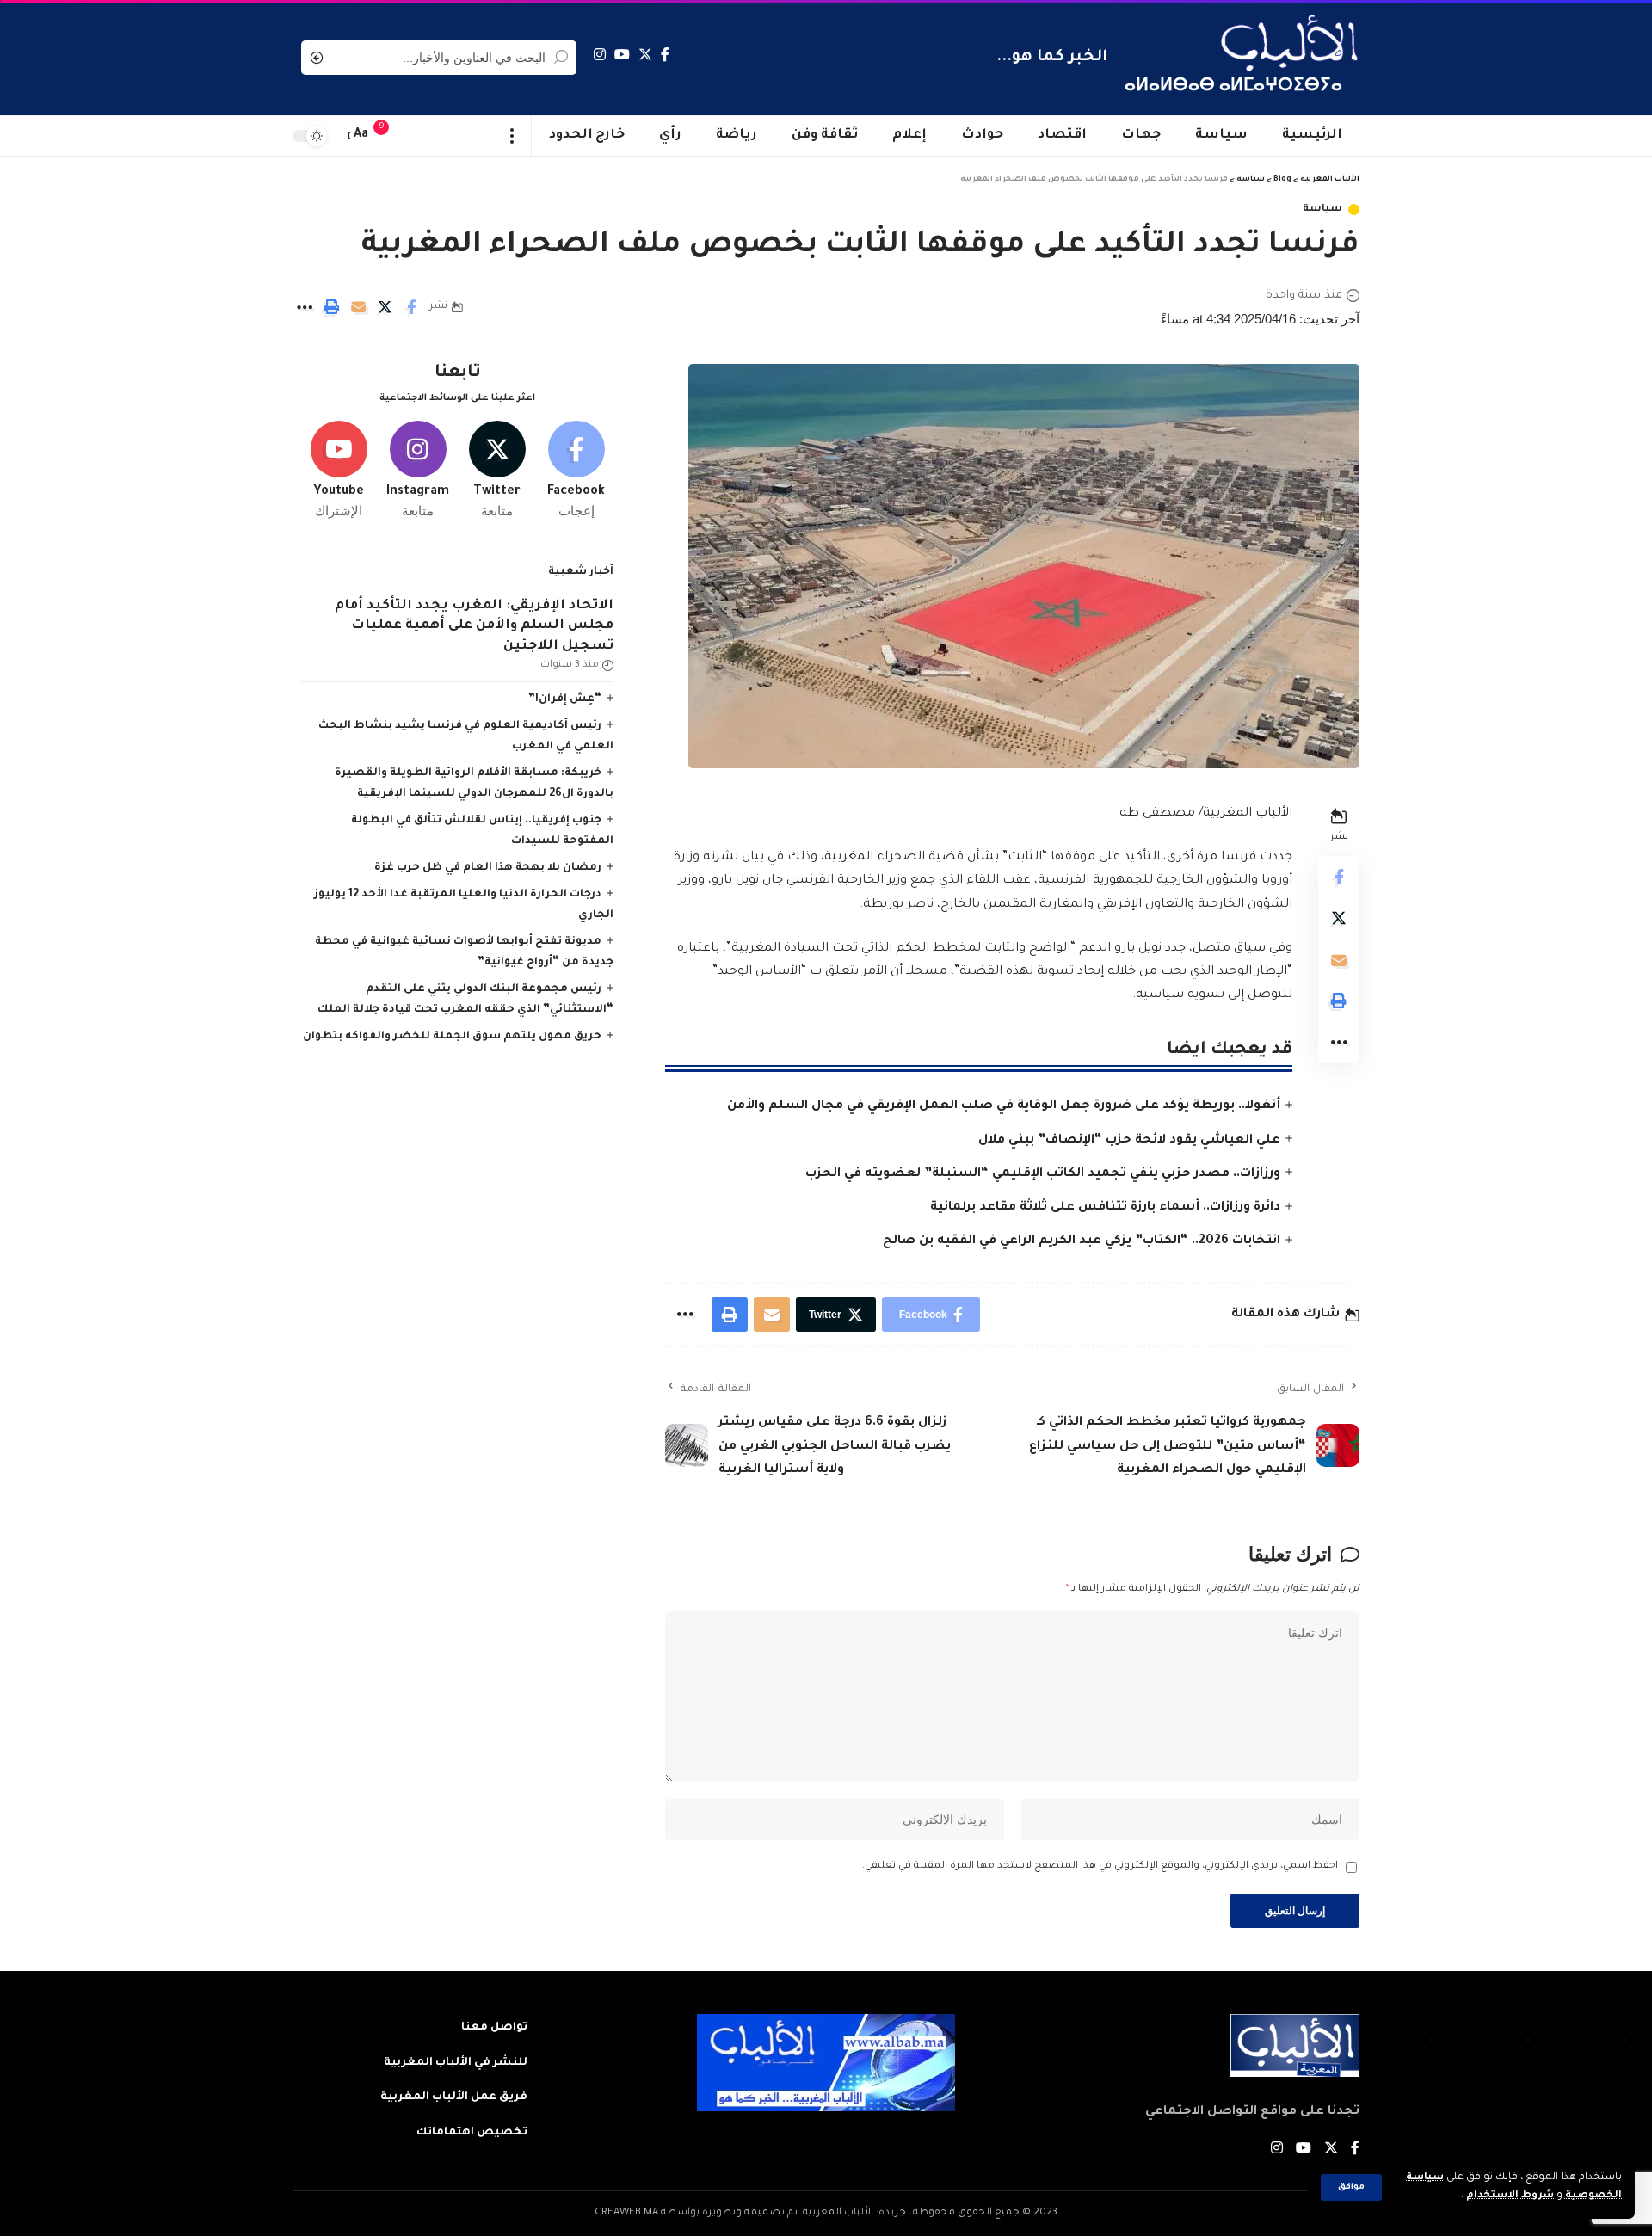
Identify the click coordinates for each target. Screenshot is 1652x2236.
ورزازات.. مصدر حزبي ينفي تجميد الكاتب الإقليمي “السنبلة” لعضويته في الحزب (1043, 1174)
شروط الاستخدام (1509, 2196)
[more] (512, 136)
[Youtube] (339, 471)
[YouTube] (622, 55)
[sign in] (416, 136)
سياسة (1322, 209)
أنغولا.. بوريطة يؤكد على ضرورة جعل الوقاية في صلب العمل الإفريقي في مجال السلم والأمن (1004, 1106)
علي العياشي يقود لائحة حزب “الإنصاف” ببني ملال (1129, 1141)
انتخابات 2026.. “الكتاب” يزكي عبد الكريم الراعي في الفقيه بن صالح (1082, 1241)
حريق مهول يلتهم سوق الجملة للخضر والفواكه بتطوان (452, 1037)
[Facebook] (665, 55)
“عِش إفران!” (565, 699)
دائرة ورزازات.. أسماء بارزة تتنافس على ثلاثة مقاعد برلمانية (1105, 1208)
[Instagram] (600, 55)
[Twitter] (645, 55)
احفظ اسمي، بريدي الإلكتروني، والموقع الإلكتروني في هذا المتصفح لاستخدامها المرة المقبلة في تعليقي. (1100, 1866)
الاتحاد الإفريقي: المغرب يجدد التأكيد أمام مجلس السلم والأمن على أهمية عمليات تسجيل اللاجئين (474, 626)
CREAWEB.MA (626, 2213)
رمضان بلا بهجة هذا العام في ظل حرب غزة (488, 868)
